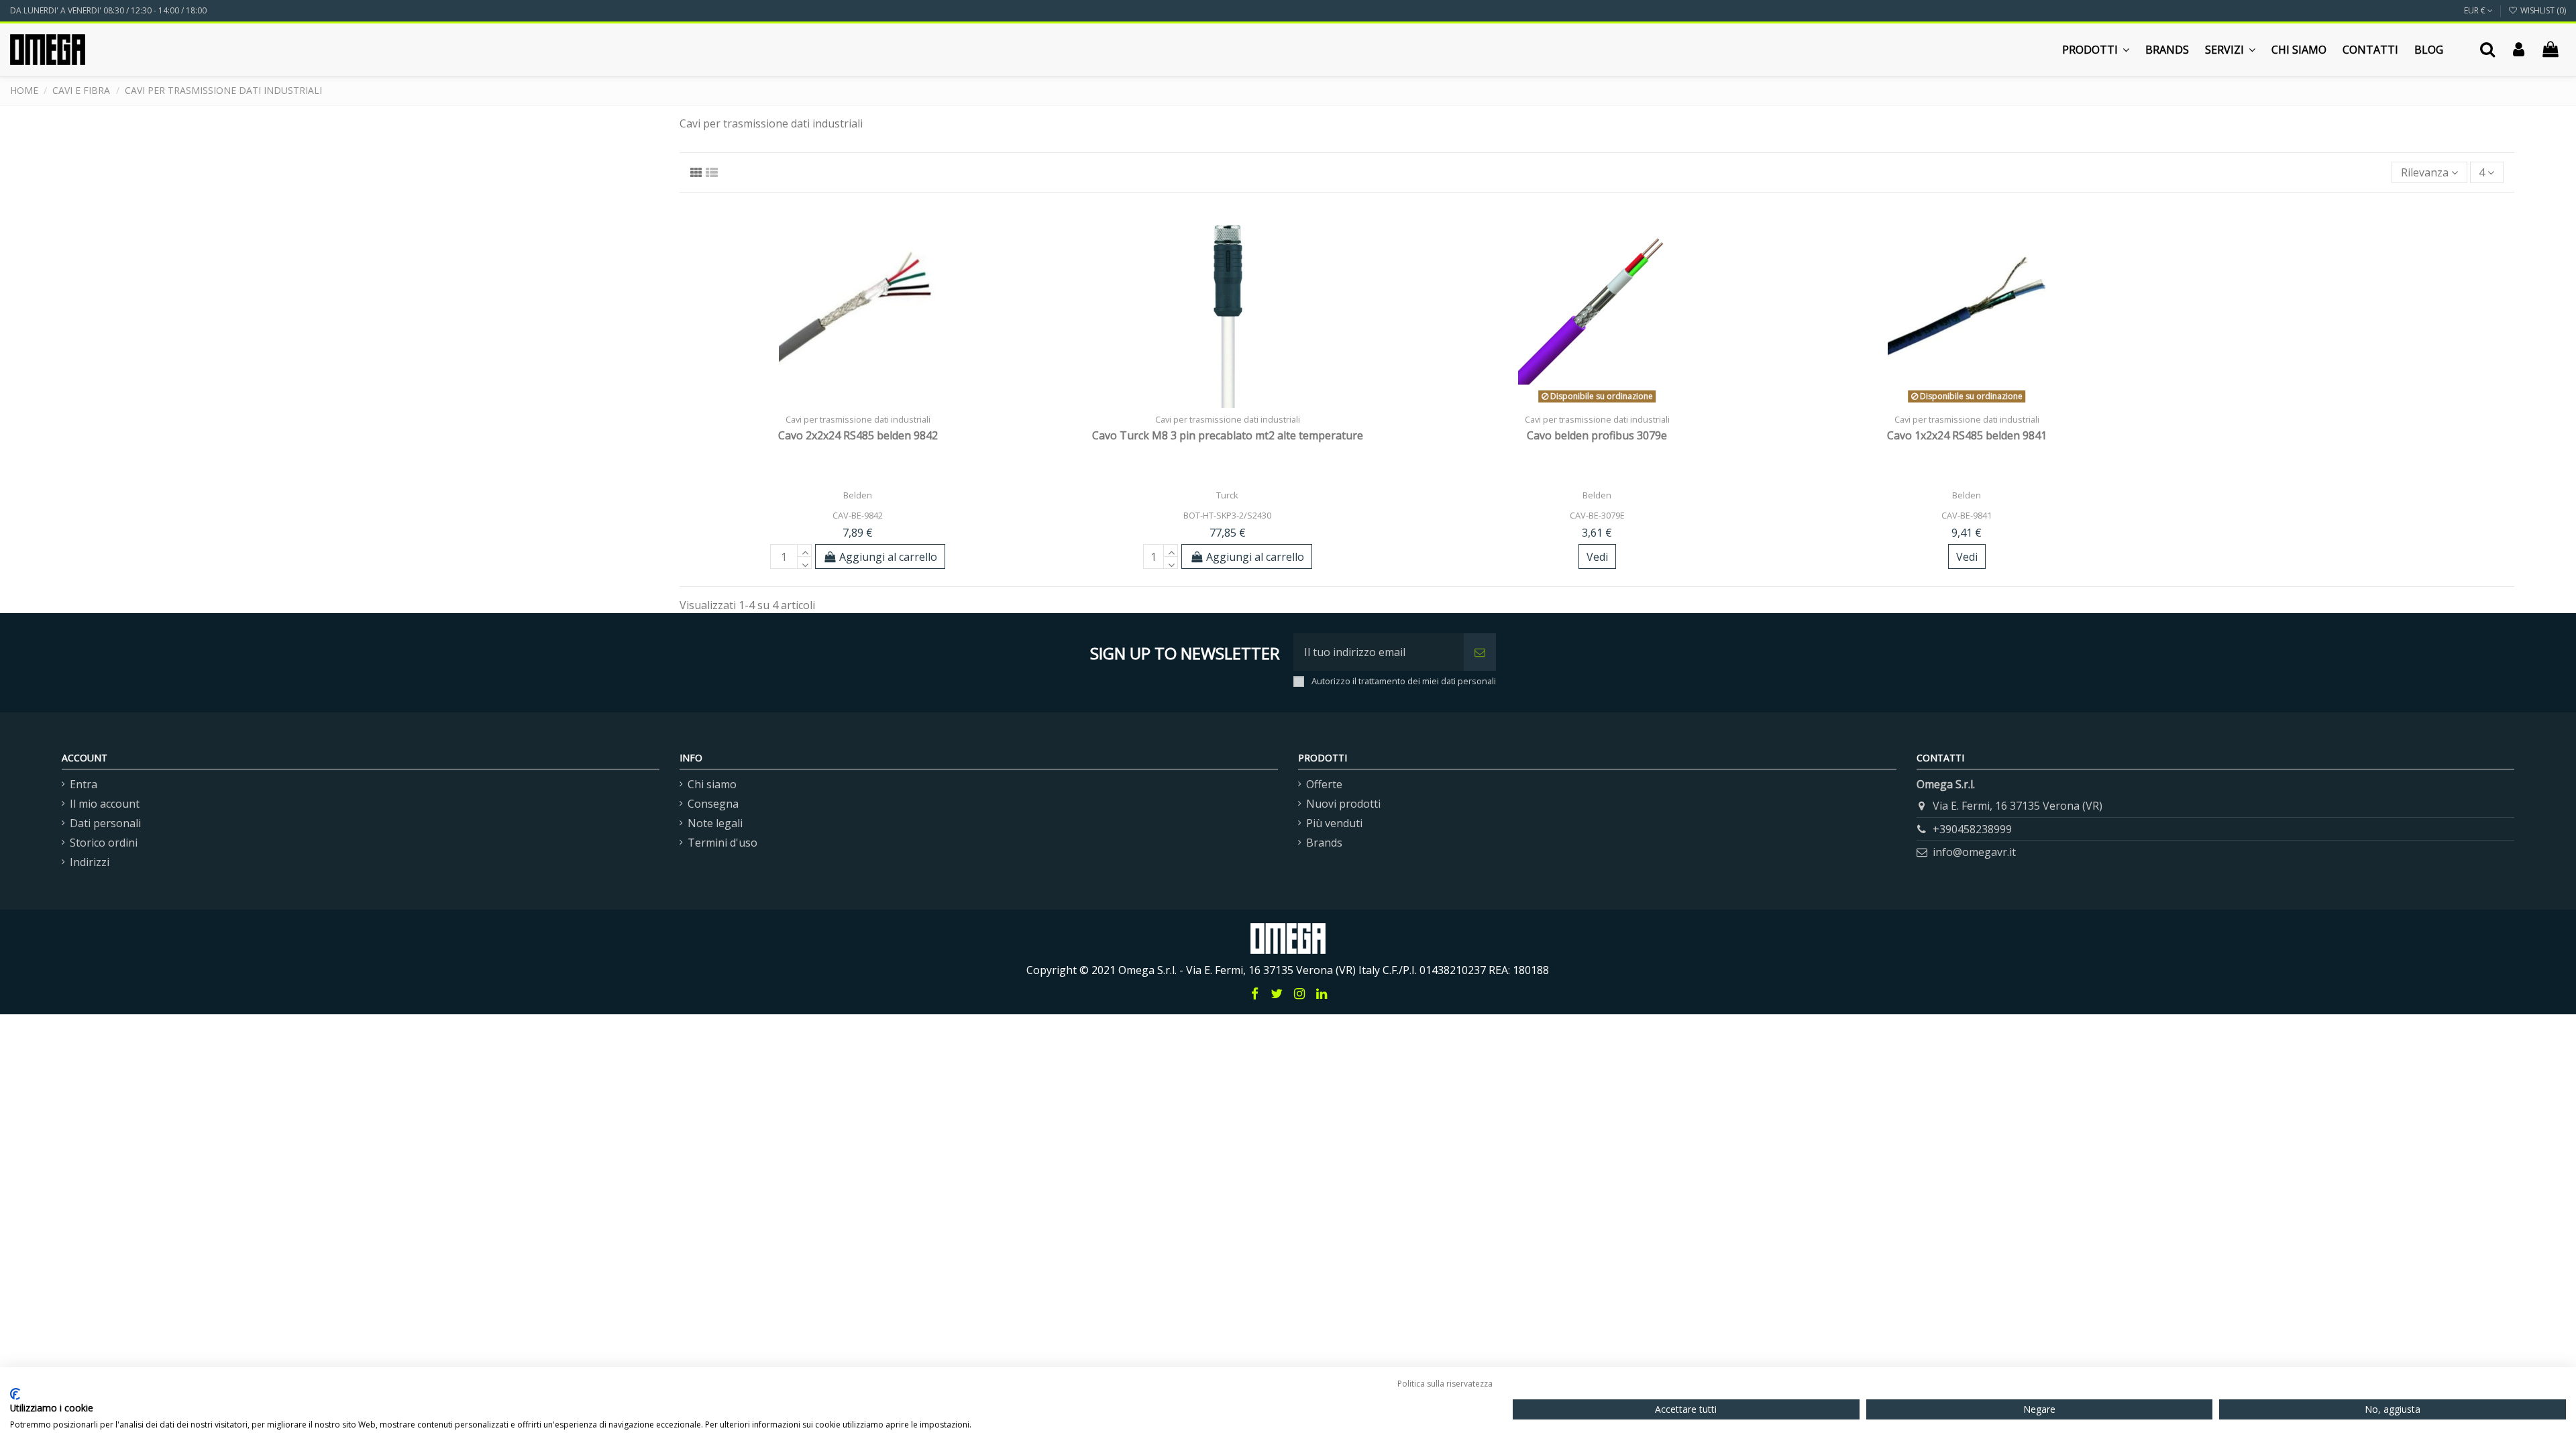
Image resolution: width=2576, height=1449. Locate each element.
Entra (84, 784)
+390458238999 (1972, 829)
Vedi (1597, 557)
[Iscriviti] (1480, 652)
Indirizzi (90, 862)
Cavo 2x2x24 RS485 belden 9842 (858, 435)
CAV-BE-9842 (858, 515)
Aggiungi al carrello (888, 557)
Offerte (1324, 784)
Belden (858, 495)
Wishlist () (2542, 10)
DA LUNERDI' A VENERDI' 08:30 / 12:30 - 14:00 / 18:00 (108, 10)
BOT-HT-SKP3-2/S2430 (1227, 515)
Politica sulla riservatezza (1445, 1384)
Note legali (715, 823)
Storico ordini (104, 843)
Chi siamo (712, 784)
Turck (1227, 495)
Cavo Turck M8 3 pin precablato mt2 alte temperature (1228, 435)
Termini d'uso (722, 843)
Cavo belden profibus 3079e (1597, 435)
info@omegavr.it (1974, 852)
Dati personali (105, 823)
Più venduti (1334, 823)
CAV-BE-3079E (1597, 515)
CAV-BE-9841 (1967, 515)
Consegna (713, 804)
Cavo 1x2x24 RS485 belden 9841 (1967, 435)
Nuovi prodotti (1343, 804)
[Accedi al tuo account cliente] (2519, 50)
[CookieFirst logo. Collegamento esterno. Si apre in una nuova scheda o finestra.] (15, 1394)
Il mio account (105, 804)
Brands (1324, 843)
